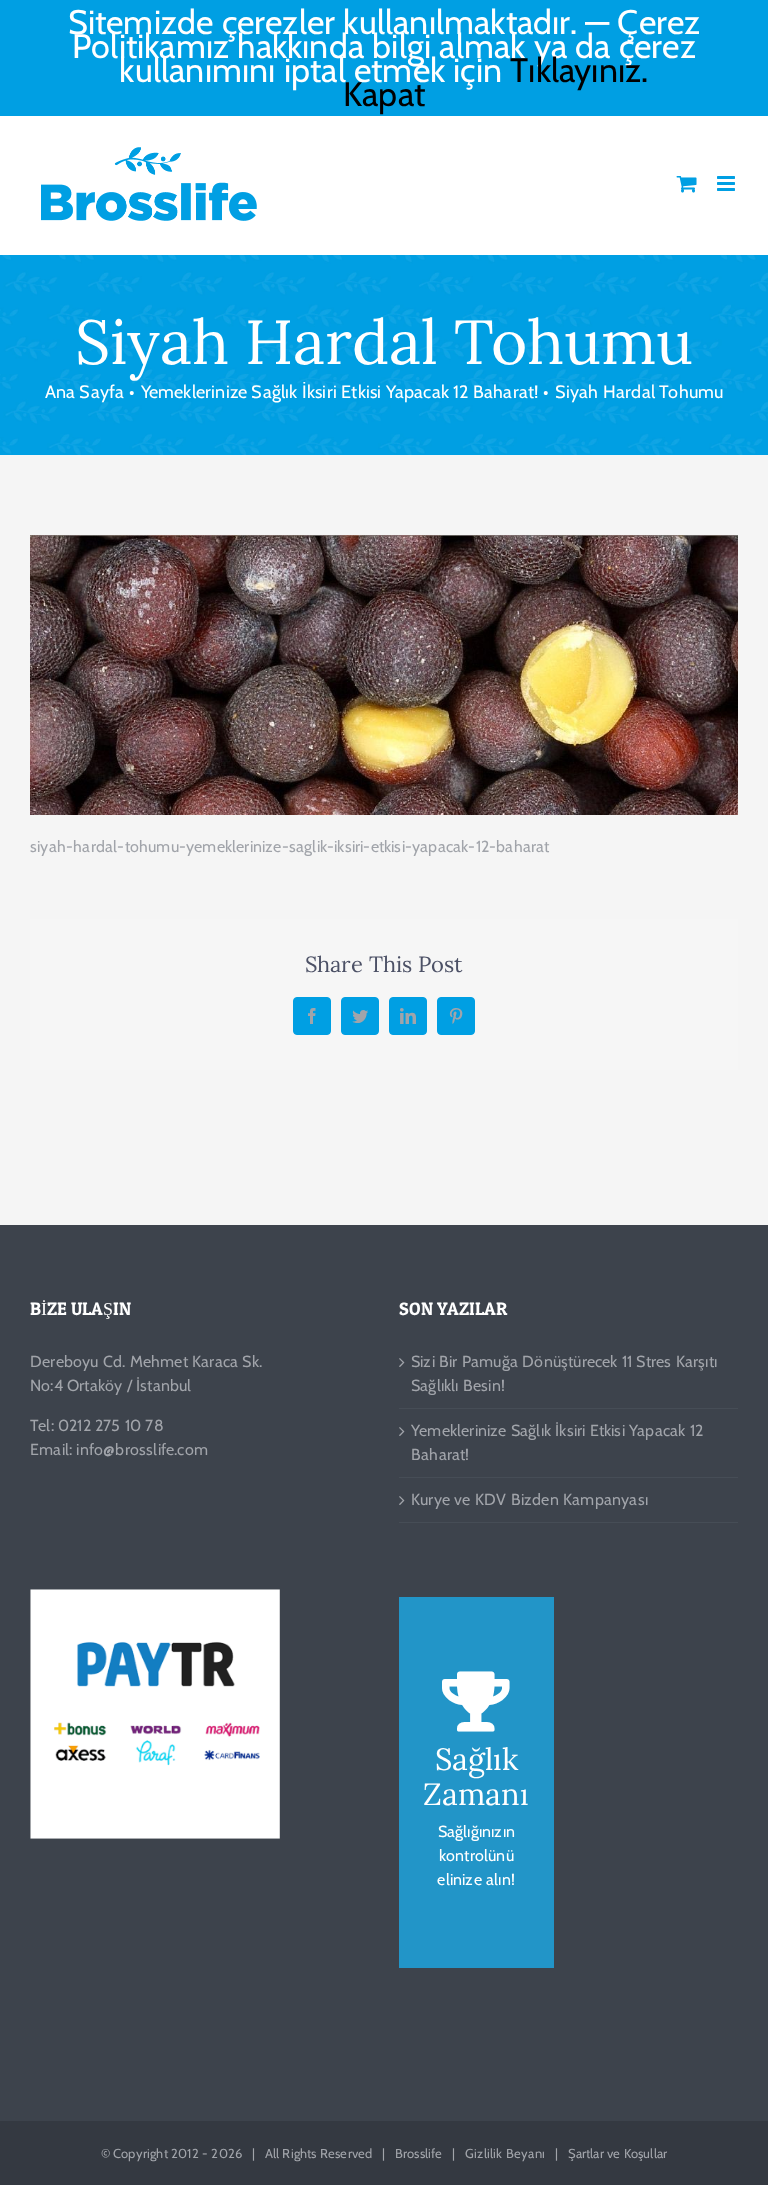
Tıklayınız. (579, 70)
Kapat (384, 94)
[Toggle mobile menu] (727, 183)
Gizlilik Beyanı (505, 2153)
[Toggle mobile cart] (687, 183)
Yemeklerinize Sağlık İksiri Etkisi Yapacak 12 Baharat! (557, 1442)
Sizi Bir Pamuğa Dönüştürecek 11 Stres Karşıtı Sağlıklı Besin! (564, 1373)
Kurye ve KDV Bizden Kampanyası (529, 1499)
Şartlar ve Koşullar (618, 2153)
